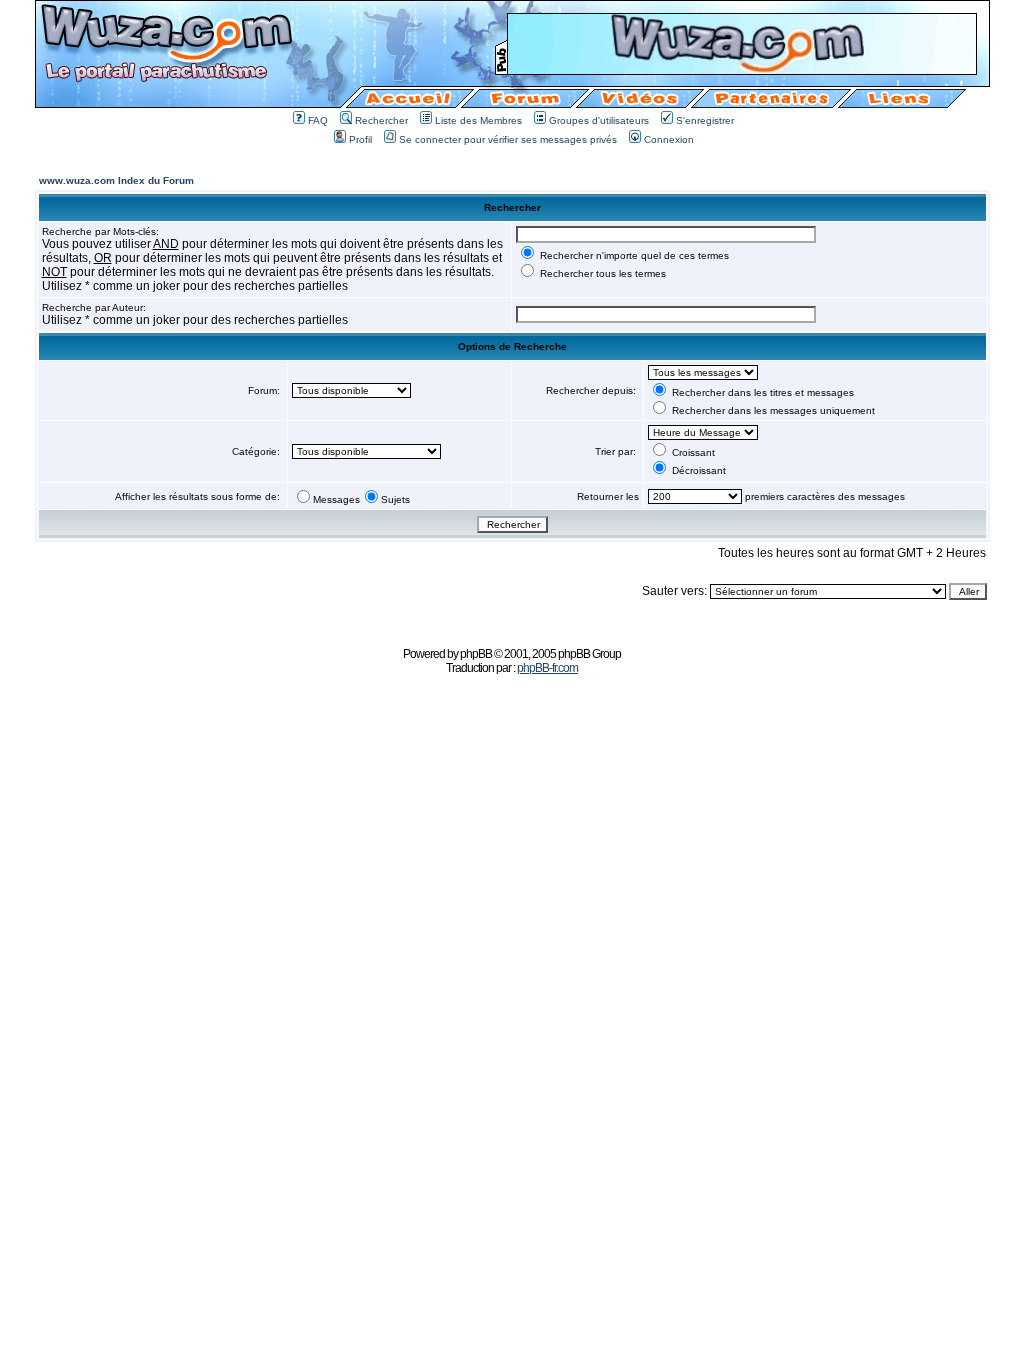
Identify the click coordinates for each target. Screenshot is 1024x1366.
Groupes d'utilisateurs (599, 120)
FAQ (318, 120)
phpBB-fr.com (547, 668)
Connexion (669, 139)
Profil (360, 139)
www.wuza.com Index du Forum (116, 180)
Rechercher (381, 120)
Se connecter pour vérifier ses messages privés (508, 139)
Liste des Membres (478, 120)
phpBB (476, 654)
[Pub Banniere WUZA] (742, 68)
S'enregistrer (705, 120)
